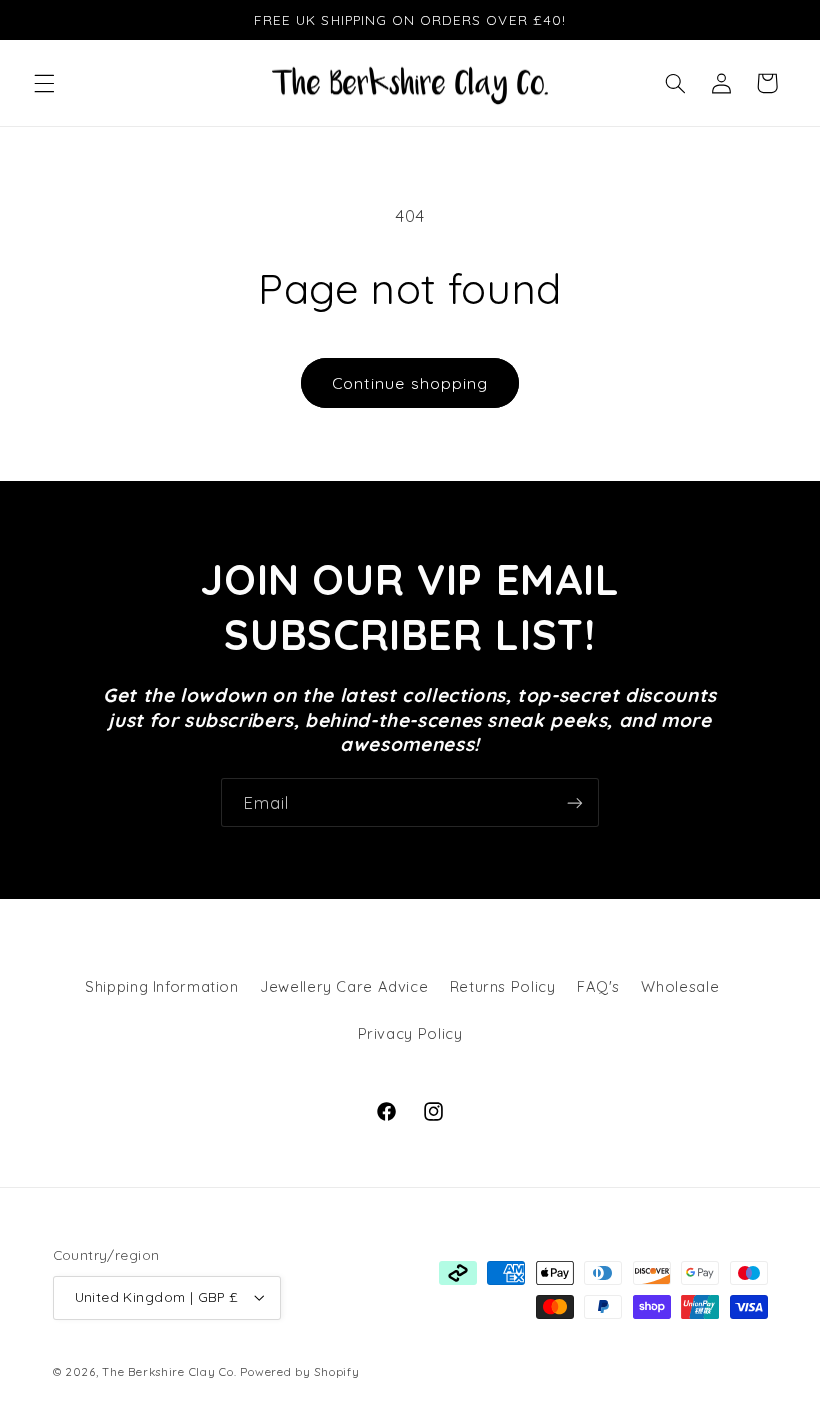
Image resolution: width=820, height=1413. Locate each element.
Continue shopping (410, 383)
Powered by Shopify (299, 1371)
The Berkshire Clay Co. (169, 1371)
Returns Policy (503, 986)
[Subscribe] (575, 802)
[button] (44, 83)
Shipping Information (162, 986)
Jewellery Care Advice (344, 986)
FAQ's (598, 986)
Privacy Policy (410, 1033)
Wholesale (680, 986)
